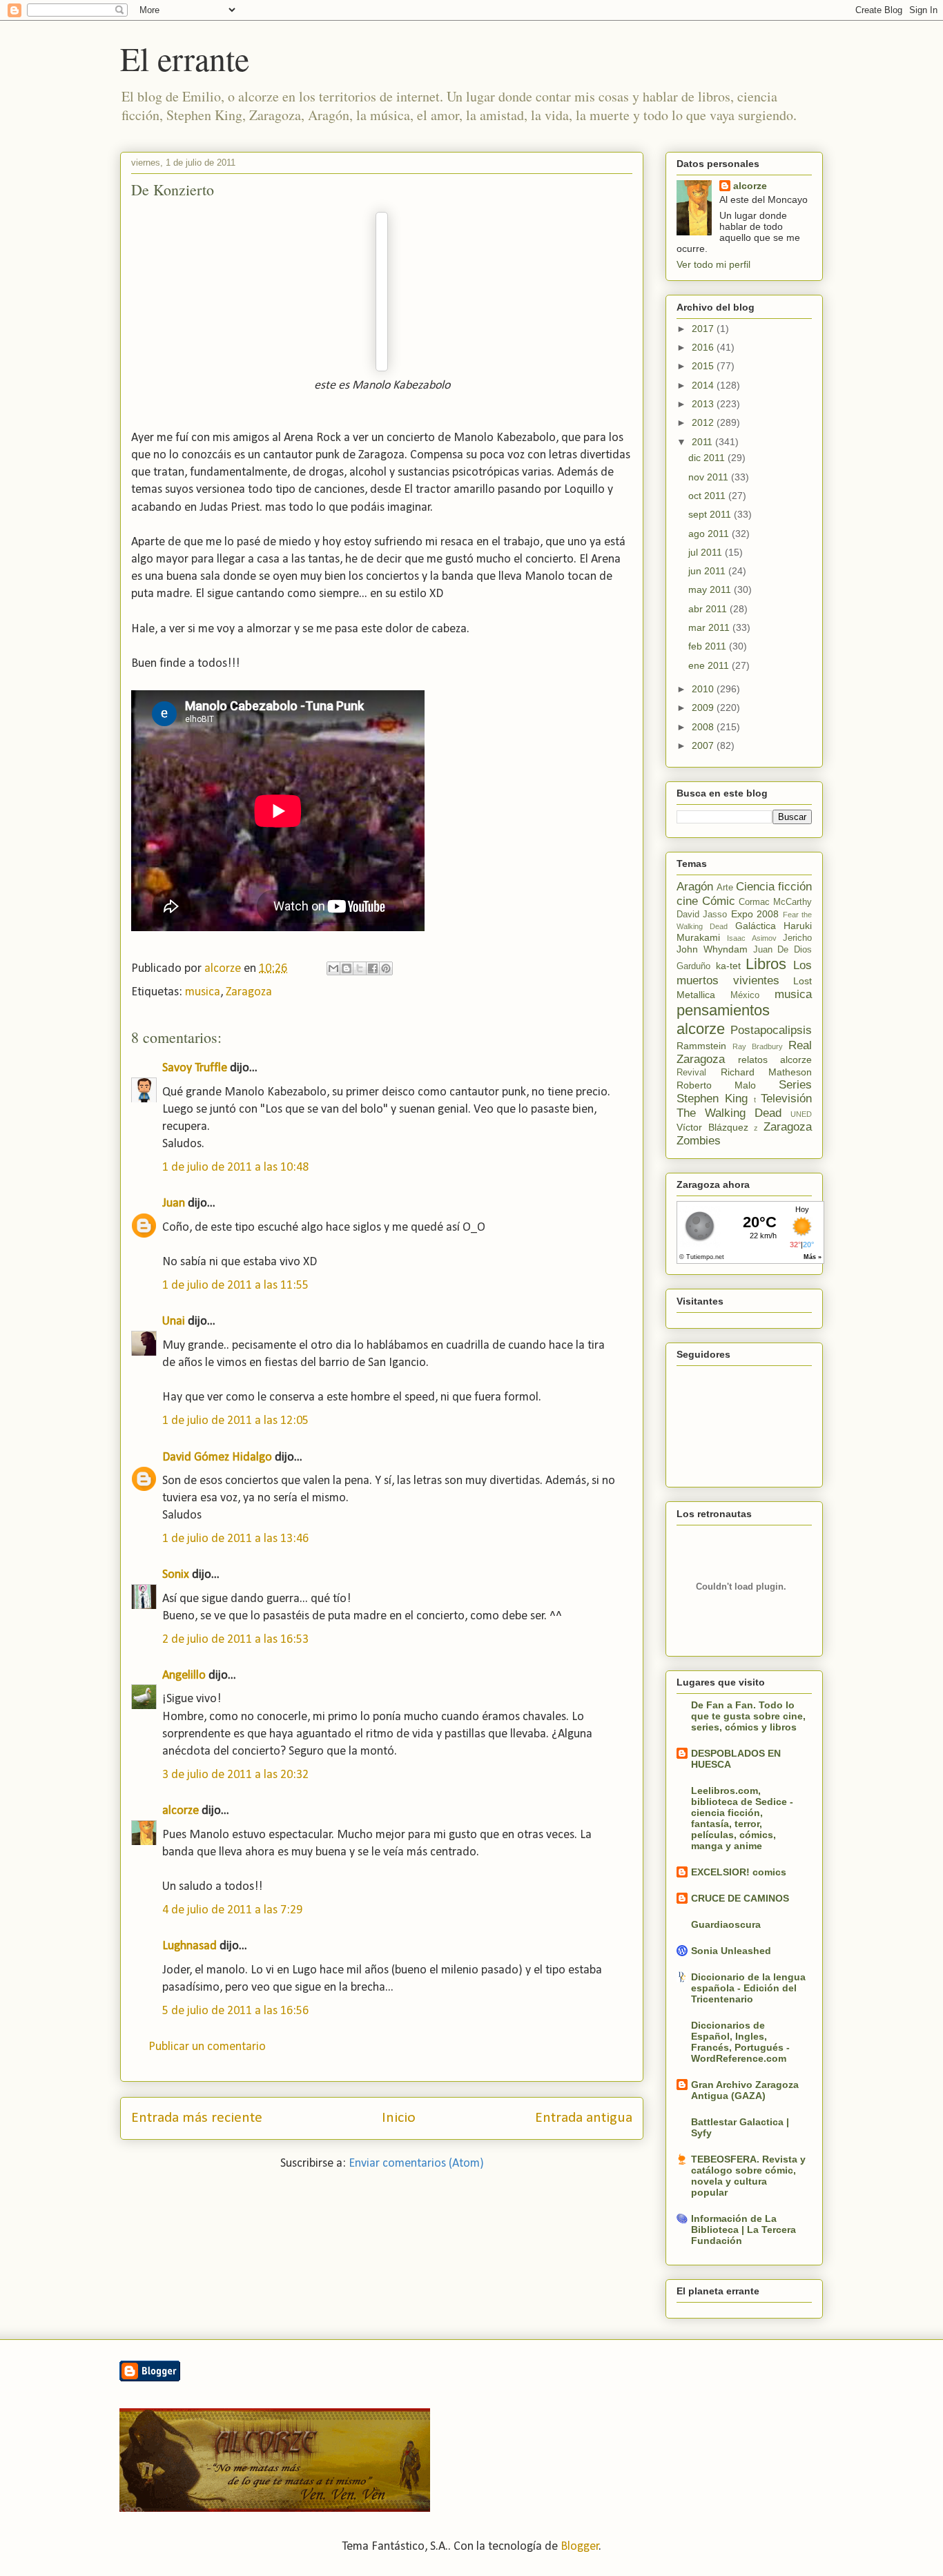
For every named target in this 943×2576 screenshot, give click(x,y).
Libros (766, 964)
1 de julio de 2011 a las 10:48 (235, 1168)
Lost (803, 981)
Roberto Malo (716, 1085)
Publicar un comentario (207, 2047)
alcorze (181, 1811)
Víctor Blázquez (712, 1127)
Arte (725, 888)
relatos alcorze (775, 1060)
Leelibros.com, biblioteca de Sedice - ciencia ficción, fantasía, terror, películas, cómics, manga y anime (742, 1818)
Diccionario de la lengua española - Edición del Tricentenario (748, 1988)
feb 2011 (709, 646)
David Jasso (702, 915)
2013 (704, 404)
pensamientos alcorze (723, 1019)
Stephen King (712, 1099)
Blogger (580, 2547)
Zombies (699, 1141)
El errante (185, 58)
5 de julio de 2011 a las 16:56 (235, 2011)
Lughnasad (189, 1946)
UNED (801, 1114)
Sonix (176, 1575)
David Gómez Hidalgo (217, 1457)
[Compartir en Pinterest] (386, 968)
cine (687, 901)
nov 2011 (710, 477)
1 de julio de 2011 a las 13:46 (235, 1539)
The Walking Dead (729, 1113)
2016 (704, 347)
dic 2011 (708, 458)
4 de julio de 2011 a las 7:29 (232, 1910)
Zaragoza (249, 992)
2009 (704, 708)
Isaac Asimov (751, 938)
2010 (704, 689)
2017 (704, 329)
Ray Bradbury (758, 1046)
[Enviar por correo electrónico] (333, 968)
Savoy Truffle (195, 1068)
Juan (174, 1203)
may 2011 (711, 589)
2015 (704, 366)
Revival (691, 1073)
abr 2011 (709, 609)
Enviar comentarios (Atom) (416, 2164)
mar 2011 (710, 627)
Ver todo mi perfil (713, 264)
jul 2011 (707, 552)
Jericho (797, 938)
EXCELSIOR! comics (739, 1872)
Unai (174, 1321)
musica (203, 992)
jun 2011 (708, 571)
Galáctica (756, 926)
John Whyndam (712, 949)
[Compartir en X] (360, 968)
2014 (704, 385)
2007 (704, 745)
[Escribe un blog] (347, 968)
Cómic (719, 901)
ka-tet (728, 966)
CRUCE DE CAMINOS (740, 1898)
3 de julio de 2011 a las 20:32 (235, 1775)
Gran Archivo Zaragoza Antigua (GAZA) (745, 2090)
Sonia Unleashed (731, 1951)
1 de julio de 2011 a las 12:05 (235, 1421)
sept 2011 (711, 514)
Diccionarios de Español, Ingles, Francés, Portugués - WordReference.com (740, 2042)
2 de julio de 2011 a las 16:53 (235, 1640)
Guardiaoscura (726, 1924)
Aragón (695, 887)
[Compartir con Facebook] (373, 968)
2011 (703, 442)
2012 (704, 422)
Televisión (786, 1099)
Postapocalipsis (771, 1030)
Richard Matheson (767, 1072)
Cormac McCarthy (775, 902)
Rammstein (701, 1046)
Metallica (696, 995)
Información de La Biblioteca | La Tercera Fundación (743, 2229)
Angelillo (184, 1676)
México (745, 995)
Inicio (399, 2118)
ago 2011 (710, 534)
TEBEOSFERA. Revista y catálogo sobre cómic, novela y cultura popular (748, 2176)
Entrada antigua (584, 2118)
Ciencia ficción (774, 887)
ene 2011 (710, 665)
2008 (704, 727)
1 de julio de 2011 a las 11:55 (235, 1286)
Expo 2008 (755, 914)
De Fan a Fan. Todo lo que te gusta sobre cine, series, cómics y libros (748, 1716)
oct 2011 (708, 496)
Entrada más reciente (197, 2118)
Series (795, 1085)
